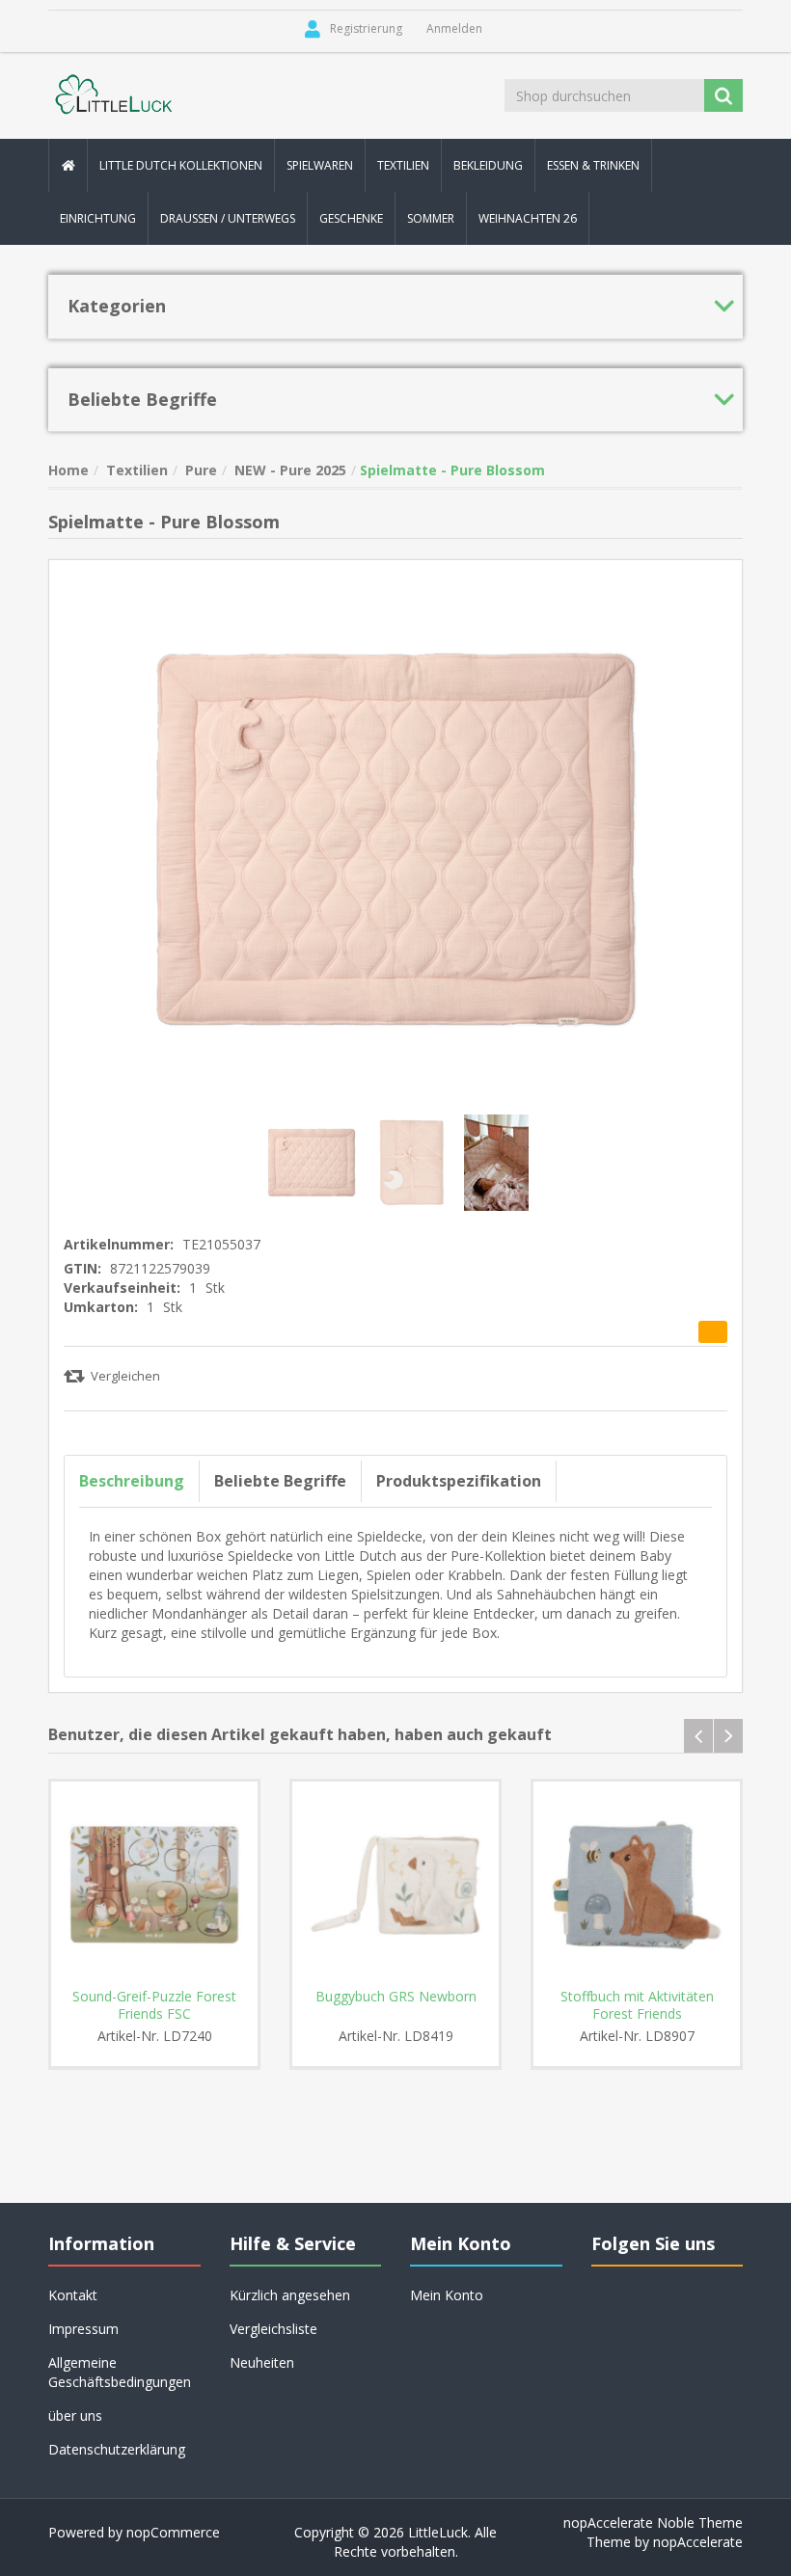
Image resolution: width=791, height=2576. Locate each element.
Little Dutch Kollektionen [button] (181, 165)
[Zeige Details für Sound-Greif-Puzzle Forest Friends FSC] (154, 1885)
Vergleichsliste (273, 2329)
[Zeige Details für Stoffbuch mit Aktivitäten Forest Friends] (637, 1885)
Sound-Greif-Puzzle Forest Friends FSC (154, 2005)
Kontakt (73, 2295)
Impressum (83, 2329)
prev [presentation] (698, 1736)
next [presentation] (728, 1736)
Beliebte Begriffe (280, 1481)
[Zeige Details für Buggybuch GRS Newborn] (395, 1885)
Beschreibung (132, 1481)
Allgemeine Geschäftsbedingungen (120, 2372)
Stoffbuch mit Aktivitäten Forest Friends (637, 2005)
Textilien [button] (403, 165)
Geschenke (351, 218)
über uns (75, 2415)
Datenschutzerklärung (117, 2449)
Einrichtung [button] (98, 218)
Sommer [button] (431, 218)
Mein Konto (447, 2295)
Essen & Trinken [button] (593, 165)
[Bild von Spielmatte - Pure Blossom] (314, 1161)
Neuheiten (262, 2362)
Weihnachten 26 (528, 218)
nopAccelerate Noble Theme (653, 2522)
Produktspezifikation (459, 1481)
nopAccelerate (698, 2542)
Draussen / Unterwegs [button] (228, 218)
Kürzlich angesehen (290, 2295)
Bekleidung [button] (488, 165)
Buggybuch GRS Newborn (396, 1997)
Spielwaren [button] (320, 165)
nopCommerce (173, 2532)
